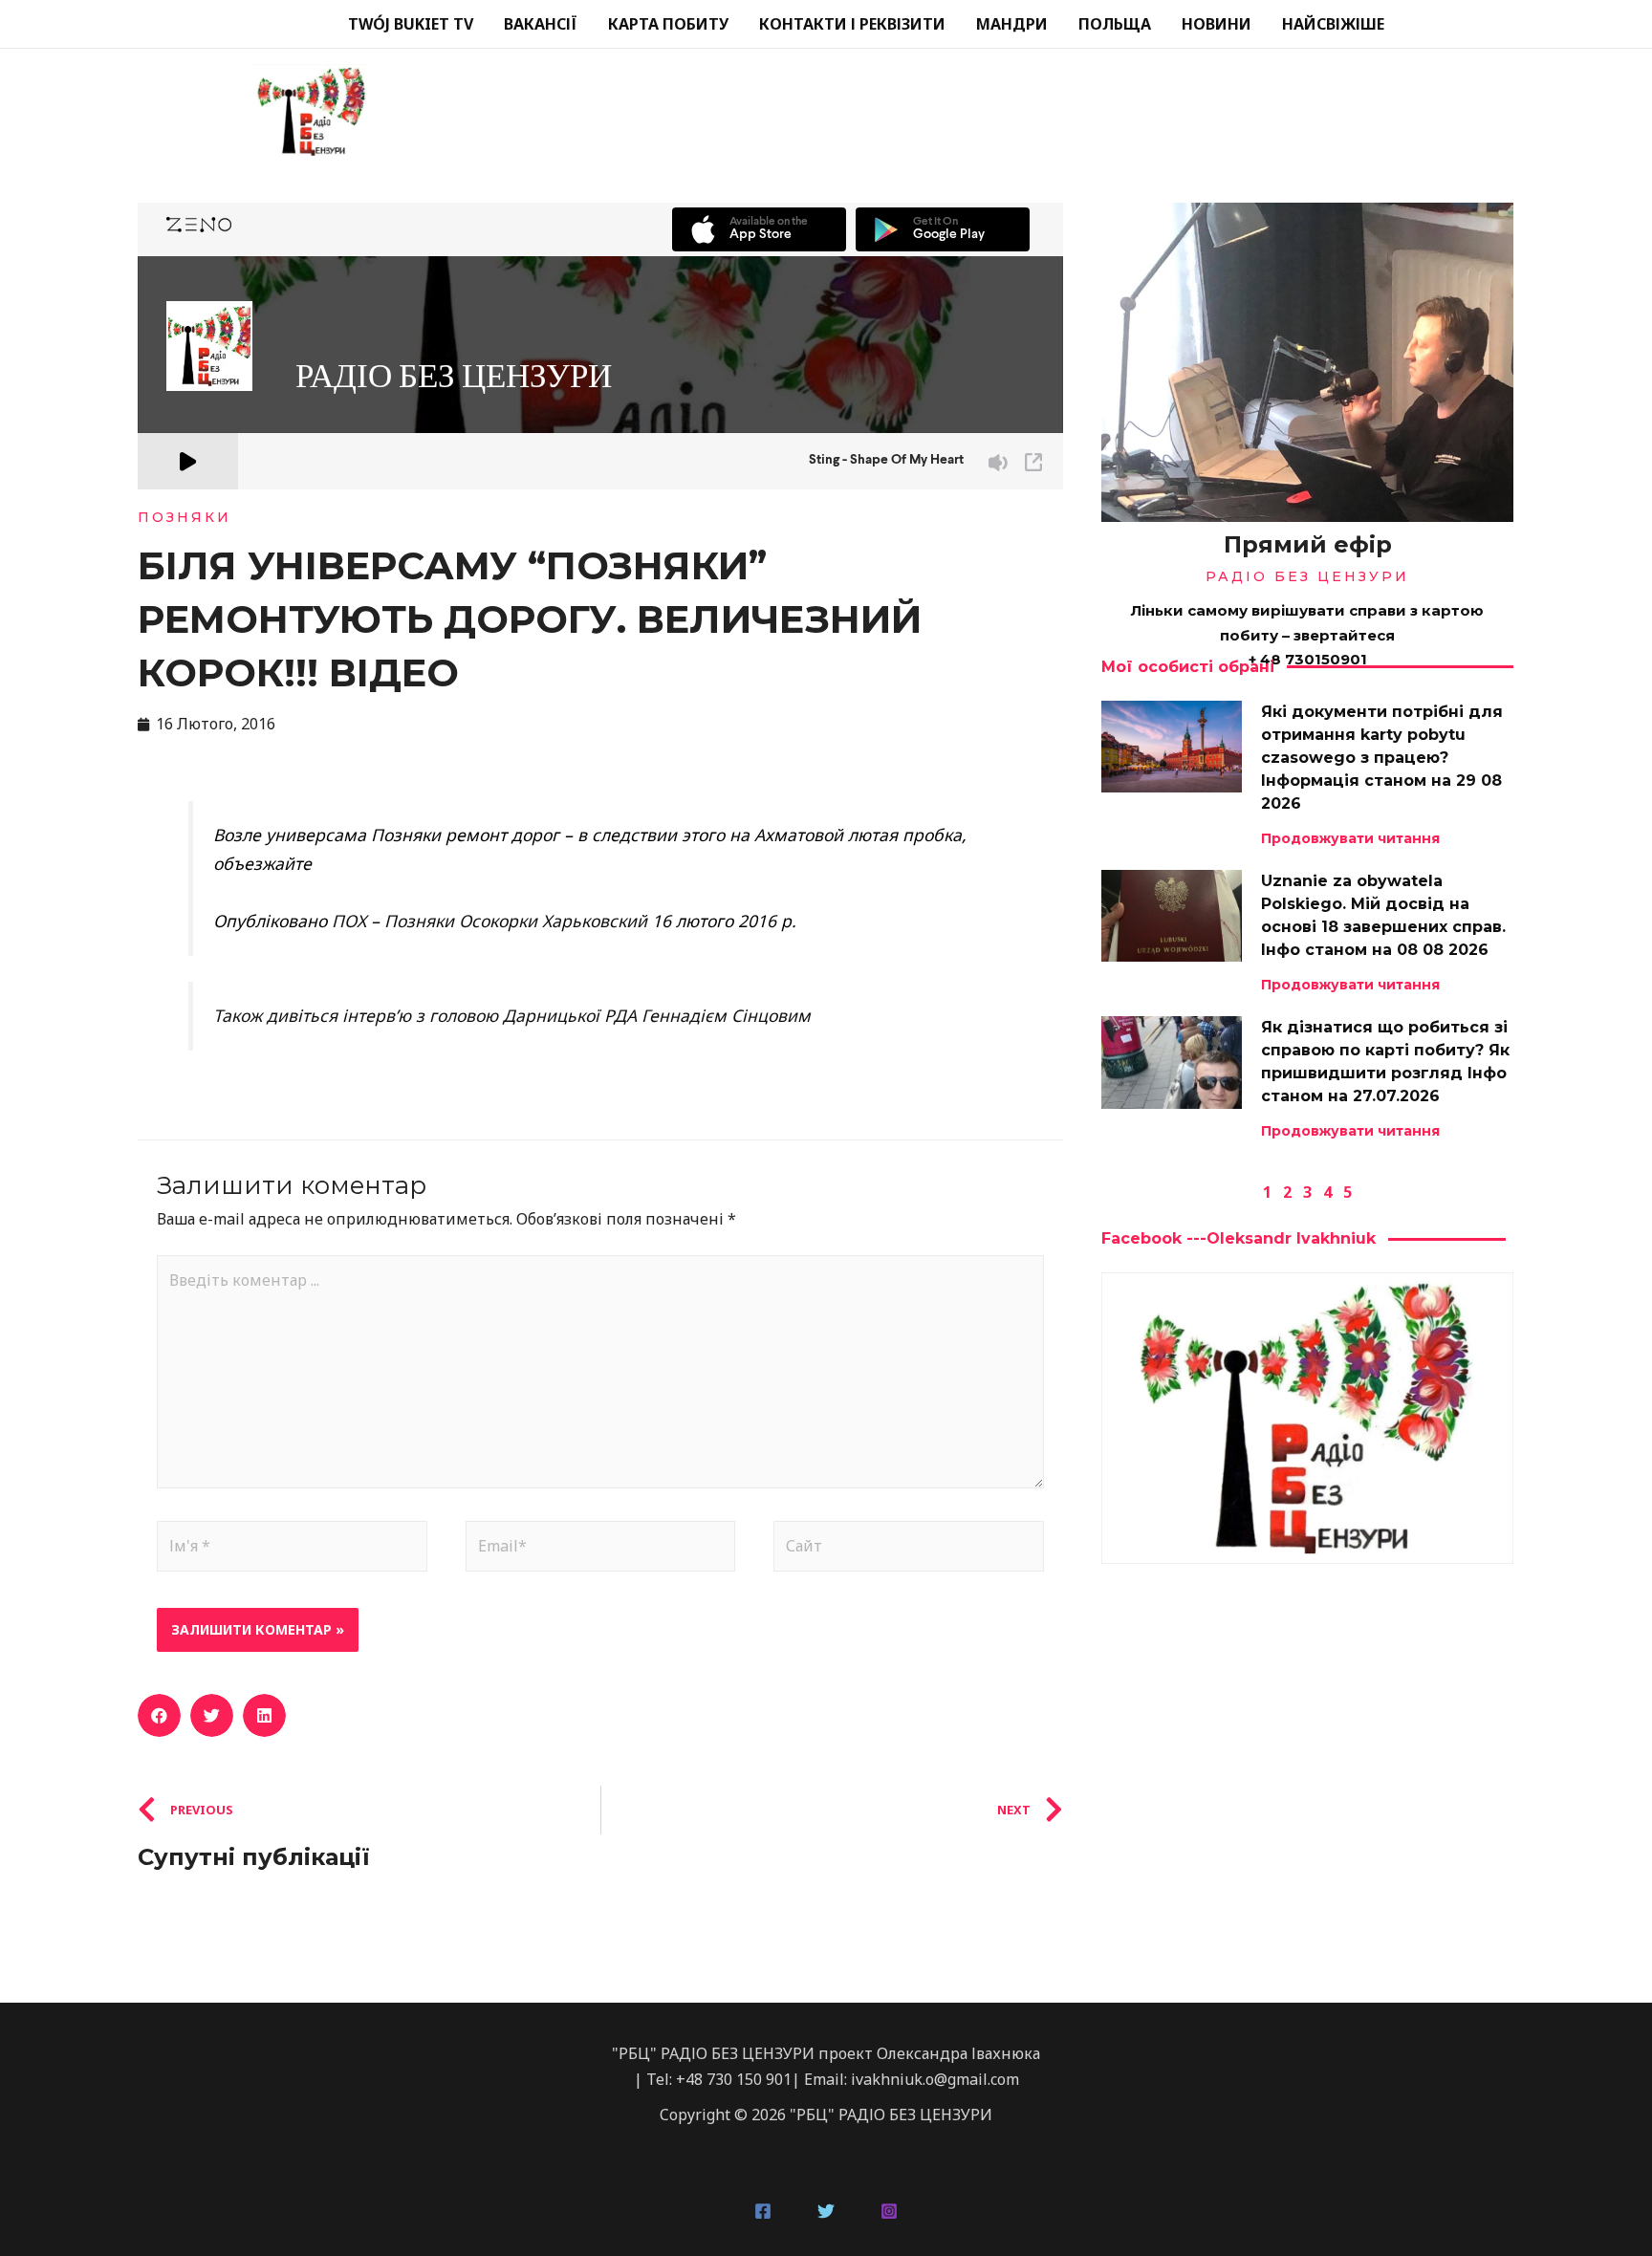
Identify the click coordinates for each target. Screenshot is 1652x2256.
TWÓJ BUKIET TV (411, 24)
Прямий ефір (1308, 544)
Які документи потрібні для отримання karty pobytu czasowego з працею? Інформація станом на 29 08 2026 (1382, 758)
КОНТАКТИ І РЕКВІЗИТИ (852, 24)
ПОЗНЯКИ (185, 517)
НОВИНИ (1217, 24)
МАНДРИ (1012, 24)
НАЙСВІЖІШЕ (1333, 24)
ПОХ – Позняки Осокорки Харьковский (489, 921)
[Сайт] (909, 1550)
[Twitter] (826, 2211)
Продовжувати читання (1350, 838)
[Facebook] (763, 2211)
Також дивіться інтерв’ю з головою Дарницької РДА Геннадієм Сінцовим (512, 1015)
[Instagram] (889, 2211)
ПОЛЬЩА (1115, 24)
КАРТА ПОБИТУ (668, 24)
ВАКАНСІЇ (541, 24)
